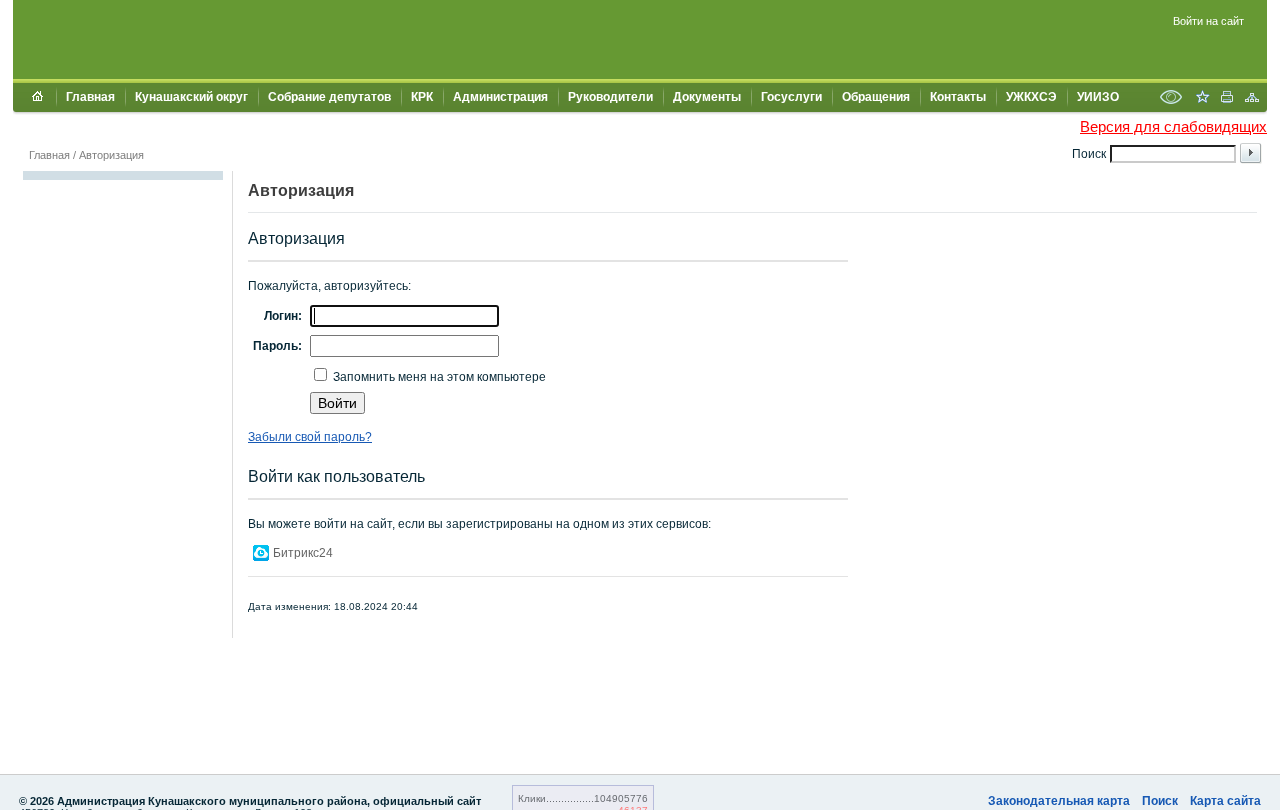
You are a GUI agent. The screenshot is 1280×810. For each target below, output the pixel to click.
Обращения (876, 97)
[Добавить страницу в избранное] (1202, 99)
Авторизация (111, 155)
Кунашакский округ (191, 97)
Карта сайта (1225, 801)
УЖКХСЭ (1031, 97)
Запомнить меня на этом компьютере (438, 377)
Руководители (610, 97)
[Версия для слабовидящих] (1171, 99)
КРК (422, 97)
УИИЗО (1098, 97)
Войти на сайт (1208, 21)
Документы (707, 97)
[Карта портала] (1252, 99)
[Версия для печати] (1227, 99)
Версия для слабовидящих (1173, 126)
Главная (90, 97)
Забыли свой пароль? (310, 437)
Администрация (500, 97)
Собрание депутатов (329, 97)
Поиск (1160, 801)
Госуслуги (791, 97)
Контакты (958, 97)
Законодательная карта (1059, 801)
